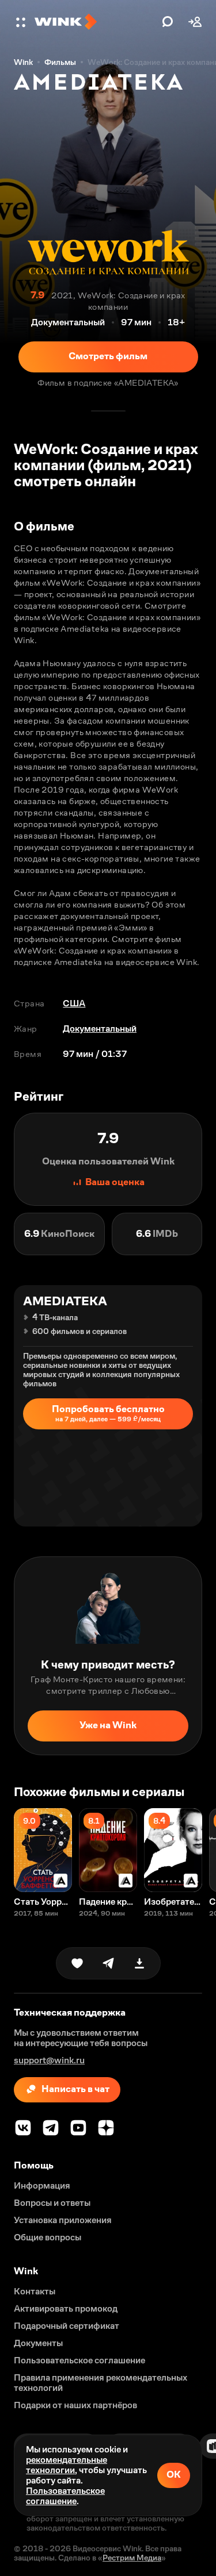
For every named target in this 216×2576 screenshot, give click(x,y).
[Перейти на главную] (95, 22)
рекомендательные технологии (67, 2465)
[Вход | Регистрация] (195, 22)
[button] (22, 22)
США (74, 1003)
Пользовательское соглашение (65, 2496)
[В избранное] (77, 1963)
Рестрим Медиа (132, 2558)
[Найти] (168, 22)
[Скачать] (139, 1963)
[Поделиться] (108, 1963)
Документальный (100, 1029)
